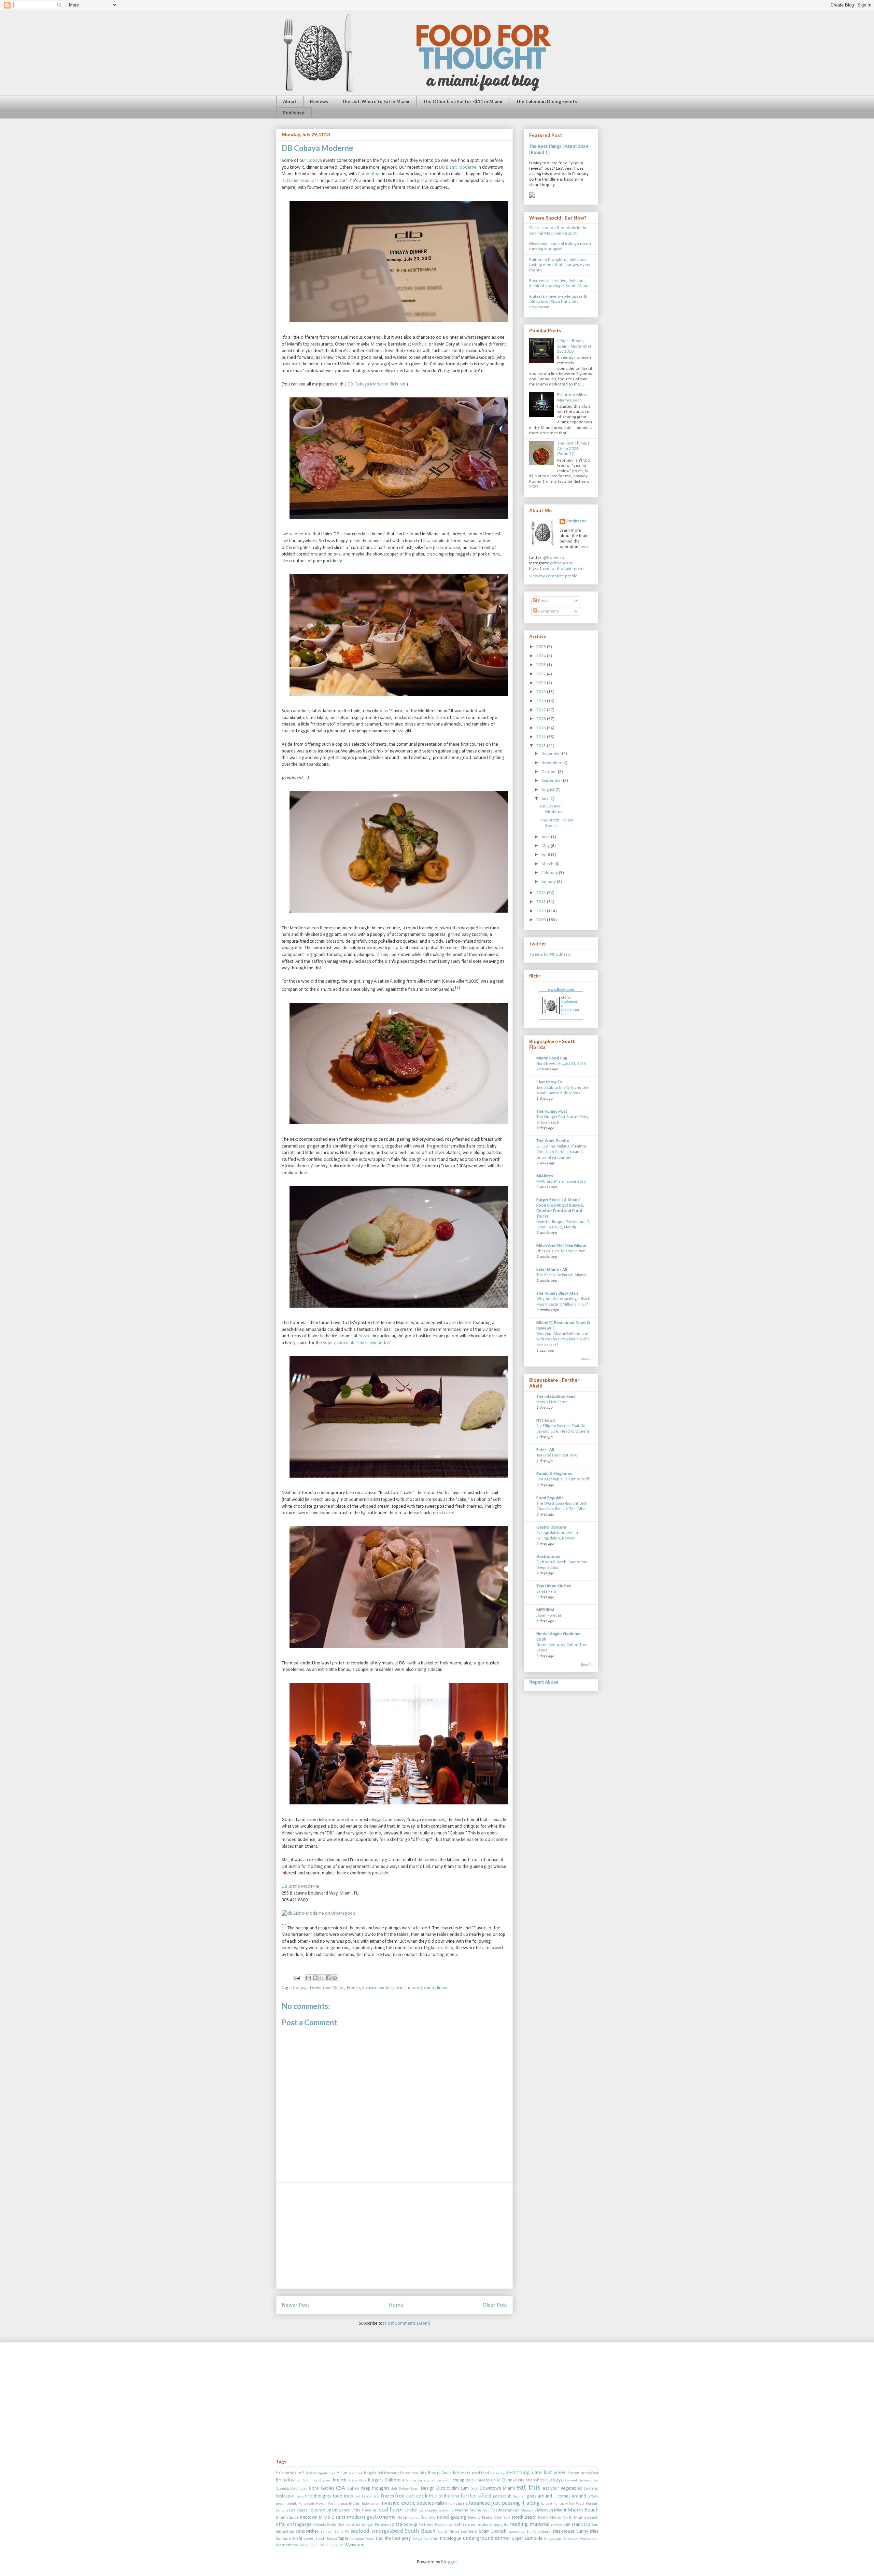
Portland (426, 2525)
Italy (452, 2504)
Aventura (356, 2473)
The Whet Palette (553, 1141)
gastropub (502, 2496)
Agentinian (327, 2473)
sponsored (517, 2532)
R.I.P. (457, 2525)
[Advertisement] (394, 2236)
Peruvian (383, 2525)
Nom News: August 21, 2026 (561, 1064)
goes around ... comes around (556, 2496)
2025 (542, 647)
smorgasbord (387, 2531)
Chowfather (369, 174)
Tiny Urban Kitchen (554, 1586)
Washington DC (332, 2545)
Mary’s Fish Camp (552, 1402)
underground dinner (428, 1988)
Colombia (283, 2489)
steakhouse (563, 2531)
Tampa (332, 2539)
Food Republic (550, 1498)
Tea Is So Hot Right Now (557, 1455)
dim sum (460, 2488)
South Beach (420, 2531)
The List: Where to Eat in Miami (376, 101)
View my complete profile (553, 576)
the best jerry (398, 2539)
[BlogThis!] (315, 1978)
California (394, 2480)
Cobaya (315, 161)
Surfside (283, 2539)
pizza (397, 2525)
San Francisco (577, 2525)
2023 (542, 665)
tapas (344, 2539)
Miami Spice (287, 2518)
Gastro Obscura (551, 1527)
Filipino (298, 2497)
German (519, 2497)
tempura (357, 2539)
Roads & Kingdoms (554, 1474)
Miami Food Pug (552, 1058)
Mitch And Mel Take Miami (561, 1246)
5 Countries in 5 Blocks (296, 2473)
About (290, 101)
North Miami (550, 2518)
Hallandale (307, 2504)
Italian (441, 2503)
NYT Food (546, 1420)
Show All (587, 1359)
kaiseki (547, 2504)
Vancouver (571, 2539)
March (548, 864)
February (550, 873)
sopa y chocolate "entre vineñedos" (357, 1343)
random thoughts (492, 2525)
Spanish (499, 2531)
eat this (528, 2488)
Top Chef (431, 2539)
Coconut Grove (577, 2481)
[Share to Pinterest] (335, 1978)
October (550, 772)
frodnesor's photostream (570, 1008)
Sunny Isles (587, 2531)
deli (394, 2489)
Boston (573, 2473)
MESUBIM (545, 1610)
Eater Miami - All (552, 1270)
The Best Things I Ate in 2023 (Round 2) (573, 449)
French (353, 1988)
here (584, 547)
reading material (530, 2524)
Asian (342, 2473)
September (552, 781)
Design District (435, 2488)
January (549, 882)
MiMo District (332, 2517)
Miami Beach (583, 2510)
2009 (542, 920)
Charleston (443, 2481)
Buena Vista (357, 2481)
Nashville (428, 2518)
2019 (542, 692)
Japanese (479, 2503)
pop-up (410, 2525)
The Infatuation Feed (556, 1397)
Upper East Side (527, 2539)
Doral (474, 2489)
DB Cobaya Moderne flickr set (377, 384)
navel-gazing (452, 2517)
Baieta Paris (546, 1592)
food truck (343, 2496)
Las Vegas (298, 2510)
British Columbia (304, 2481)
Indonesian (371, 2504)
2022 (542, 674)
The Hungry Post (552, 1111)
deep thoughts (375, 2488)
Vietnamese (287, 2545)
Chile (496, 2480)
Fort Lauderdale (367, 2497)
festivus (283, 2496)
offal (281, 2525)
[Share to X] (322, 1978)
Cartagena (425, 2481)
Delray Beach (409, 2489)
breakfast (590, 2473)
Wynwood (355, 2545)
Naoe (466, 344)
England (591, 2489)
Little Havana (364, 2510)
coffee (594, 2481)
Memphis (528, 2511)
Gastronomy (548, 1557)
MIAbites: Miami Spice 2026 (561, 1182)
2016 (542, 719)
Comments (548, 611)
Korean (592, 2504)
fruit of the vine (444, 2496)
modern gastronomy (371, 2517)
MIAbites (545, 1176)
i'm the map (338, 2504)
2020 (542, 683)
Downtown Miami (327, 1988)
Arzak (364, 1336)
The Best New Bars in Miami (561, 1275)
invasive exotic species (384, 1988)
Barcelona (409, 2473)
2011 (542, 902)
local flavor (390, 2510)
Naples (414, 2518)
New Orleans (480, 2518)
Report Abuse (544, 1682)
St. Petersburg (538, 2532)
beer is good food (473, 2473)
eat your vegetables (562, 2488)
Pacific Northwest (341, 2525)
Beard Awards (442, 2473)
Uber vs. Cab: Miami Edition (561, 1251)
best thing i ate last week (535, 2473)
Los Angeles (428, 2511)
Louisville (446, 2511)
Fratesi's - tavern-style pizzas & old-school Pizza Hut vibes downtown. (558, 302)
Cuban (353, 2489)
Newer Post (295, 2305)
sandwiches (307, 2531)
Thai (379, 2539)
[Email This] (309, 1978)
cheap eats (463, 2480)
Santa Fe (342, 2532)
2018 (542, 701)
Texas (370, 2539)
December (552, 754)
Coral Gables (322, 2488)
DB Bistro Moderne (458, 167)
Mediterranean (506, 2510)
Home (396, 2305)
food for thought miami (562, 569)
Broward (325, 2481)
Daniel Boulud (301, 181)
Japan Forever (549, 1616)
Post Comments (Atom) (408, 2324)
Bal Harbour (388, 2473)
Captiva (411, 2481)
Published (294, 113)
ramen (469, 2525)
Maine (475, 2510)
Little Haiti (341, 2510)
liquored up (320, 2510)
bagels (370, 2473)
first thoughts (318, 2496)
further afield (476, 2496)
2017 (542, 710)
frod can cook (411, 2496)
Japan (462, 2504)
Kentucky (561, 2504)
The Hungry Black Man (557, 1293)
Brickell (283, 2480)
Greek (593, 2496)
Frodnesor (576, 521)
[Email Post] (296, 1978)
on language (299, 2525)
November (552, 763)
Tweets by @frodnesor (551, 954)
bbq (423, 2473)
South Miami (448, 2532)
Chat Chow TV (549, 1082)
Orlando (319, 2525)
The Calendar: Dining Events (546, 101)
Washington (309, 2545)
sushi (297, 2539)
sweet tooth (314, 2539)
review (556, 2525)
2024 (542, 656)
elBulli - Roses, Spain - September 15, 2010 (574, 346)
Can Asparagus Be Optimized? (563, 1479)
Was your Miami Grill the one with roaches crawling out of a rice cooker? (563, 1339)
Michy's (419, 344)
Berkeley (497, 2473)
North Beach (524, 2517)
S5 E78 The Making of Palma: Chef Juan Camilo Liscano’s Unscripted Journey (562, 1152)
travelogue (451, 2539)
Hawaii (321, 2504)
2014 (542, 737)
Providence (443, 2525)
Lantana (282, 2511)
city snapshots (531, 2480)
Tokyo (417, 2539)
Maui (487, 2511)
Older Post (495, 2305)
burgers (376, 2480)
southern (469, 2532)
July (545, 799)
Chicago (482, 2480)
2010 (542, 911)
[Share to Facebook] (328, 1978)
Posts (543, 601)
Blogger (449, 2562)
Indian (355, 2504)
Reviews (319, 101)
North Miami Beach (581, 2518)
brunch (340, 2480)
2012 (542, 893)
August (548, 790)
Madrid (462, 2510)
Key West (577, 2504)
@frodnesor (554, 558)
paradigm (365, 2525)
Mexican (545, 2510)
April (546, 855)
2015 (542, 728)
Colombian (299, 2489)
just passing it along (516, 2503)
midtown (309, 2517)
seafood (360, 2531)
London (411, 2510)
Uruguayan (552, 2539)
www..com (561, 989)
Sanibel (327, 2532)
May (546, 846)
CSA (341, 2488)
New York (502, 2518)
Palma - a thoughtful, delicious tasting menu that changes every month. (560, 265)
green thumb (287, 2504)
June (546, 837)
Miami (560, 2510)
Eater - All (545, 1450)
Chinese (509, 2480)
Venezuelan (589, 2539)
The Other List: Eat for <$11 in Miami (463, 101)
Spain (484, 2531)
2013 (542, 746)
